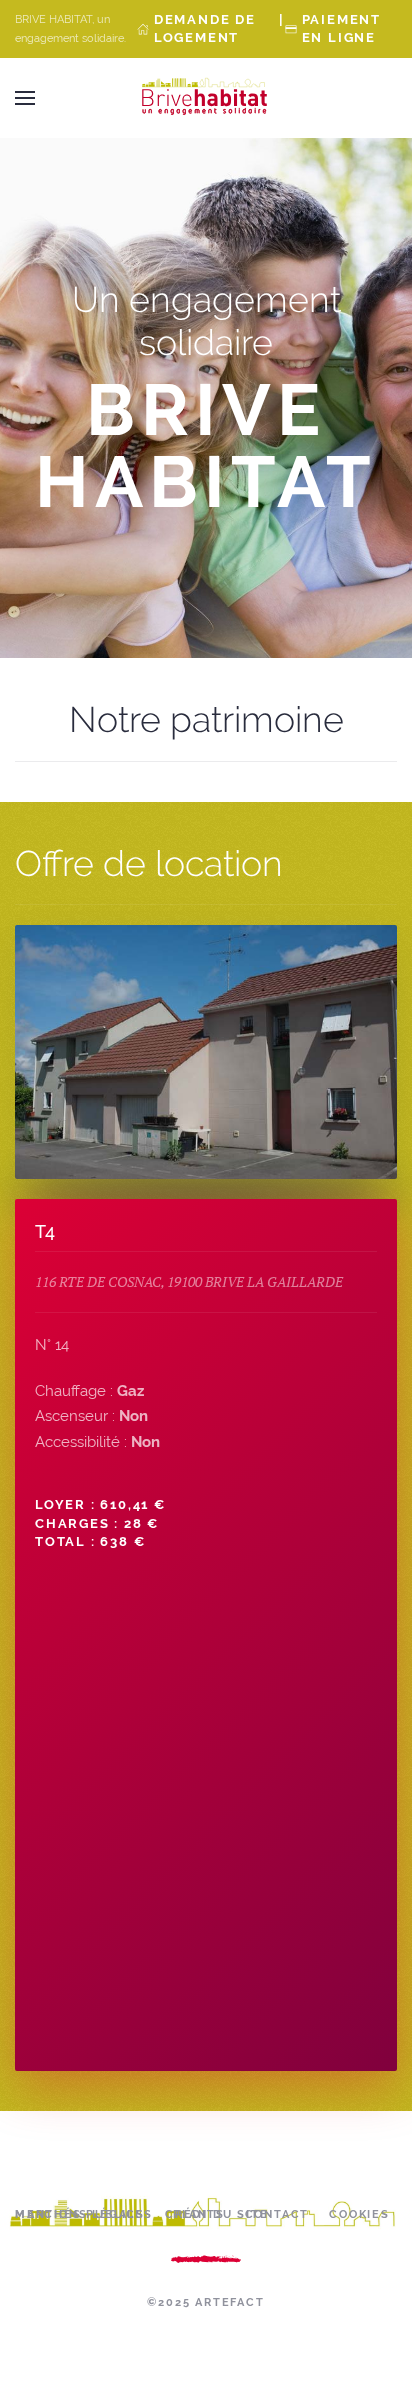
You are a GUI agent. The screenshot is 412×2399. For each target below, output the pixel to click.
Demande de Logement (205, 28)
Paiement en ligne (341, 28)
